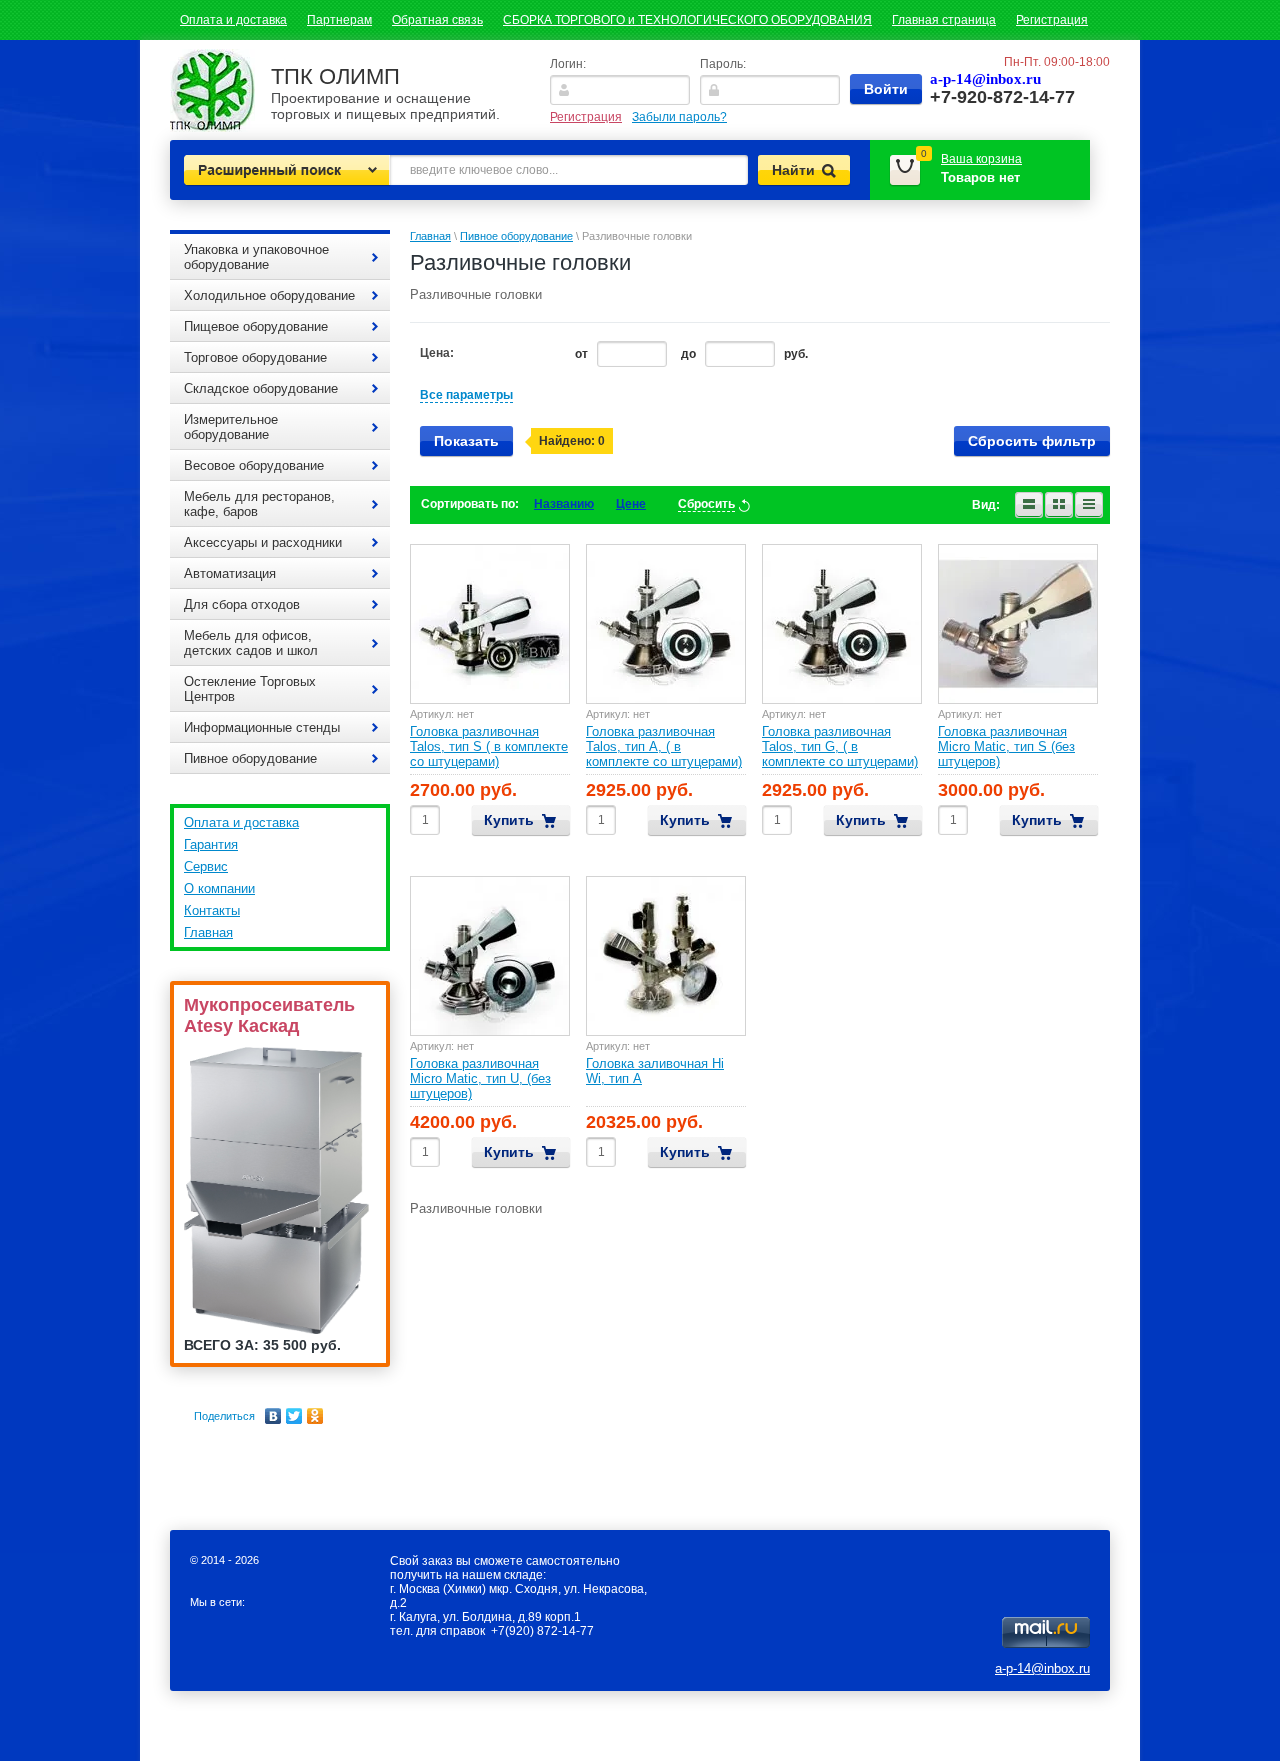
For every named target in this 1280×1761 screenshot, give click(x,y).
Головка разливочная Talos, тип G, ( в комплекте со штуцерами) (840, 746)
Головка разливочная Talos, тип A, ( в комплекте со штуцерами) (664, 746)
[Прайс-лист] (1089, 505)
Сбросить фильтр (1032, 441)
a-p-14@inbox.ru (1042, 1668)
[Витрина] (1059, 505)
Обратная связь (437, 20)
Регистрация (1052, 20)
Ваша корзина (981, 159)
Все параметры (466, 395)
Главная (208, 932)
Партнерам (339, 20)
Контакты (212, 910)
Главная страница (944, 20)
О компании (219, 888)
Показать (466, 441)
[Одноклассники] (315, 1416)
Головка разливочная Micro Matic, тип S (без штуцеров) (1006, 746)
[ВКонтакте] (273, 1416)
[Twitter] (294, 1416)
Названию (564, 504)
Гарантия (211, 844)
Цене (631, 504)
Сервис (206, 866)
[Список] (1029, 505)
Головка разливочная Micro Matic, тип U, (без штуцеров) (480, 1078)
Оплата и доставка (233, 20)
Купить (509, 820)
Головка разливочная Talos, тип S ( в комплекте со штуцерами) (489, 746)
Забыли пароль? (679, 117)
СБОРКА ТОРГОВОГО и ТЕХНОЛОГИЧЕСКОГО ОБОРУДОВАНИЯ (687, 20)
